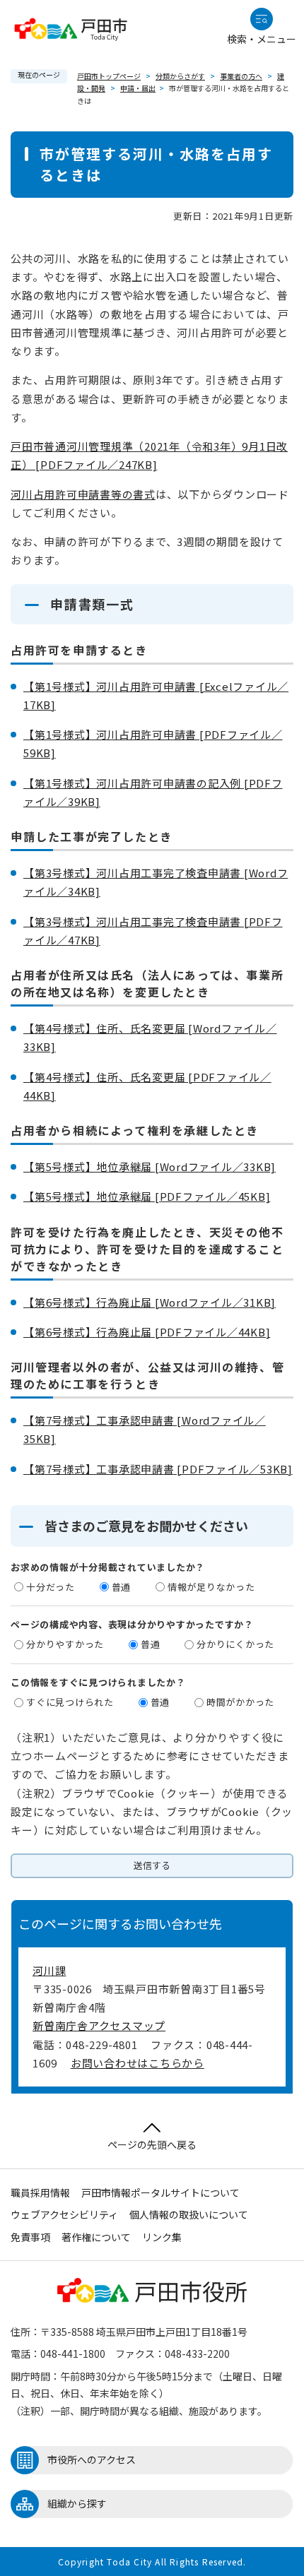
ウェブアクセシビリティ (64, 2214)
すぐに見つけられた (70, 1702)
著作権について (96, 2237)
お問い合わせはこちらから (138, 2063)
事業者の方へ (241, 76)
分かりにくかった (235, 1644)
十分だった (51, 1587)
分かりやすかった (65, 1644)
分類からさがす (180, 76)
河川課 (49, 1970)
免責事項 (30, 2237)
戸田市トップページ (109, 76)
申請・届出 (138, 88)
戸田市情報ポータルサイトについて (160, 2192)
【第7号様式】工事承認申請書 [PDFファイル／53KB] (158, 1469)
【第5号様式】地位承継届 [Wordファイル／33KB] (150, 1167)
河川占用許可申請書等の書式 (83, 494)
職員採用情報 (40, 2192)
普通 (122, 1587)
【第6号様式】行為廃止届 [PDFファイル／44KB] (147, 1332)
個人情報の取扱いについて (189, 2214)
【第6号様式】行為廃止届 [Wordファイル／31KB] (150, 1302)
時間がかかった (240, 1702)
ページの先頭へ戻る (152, 2144)
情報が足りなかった (211, 1587)
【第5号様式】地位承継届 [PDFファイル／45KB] (147, 1196)
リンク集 (162, 2237)
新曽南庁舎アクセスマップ (99, 2025)
